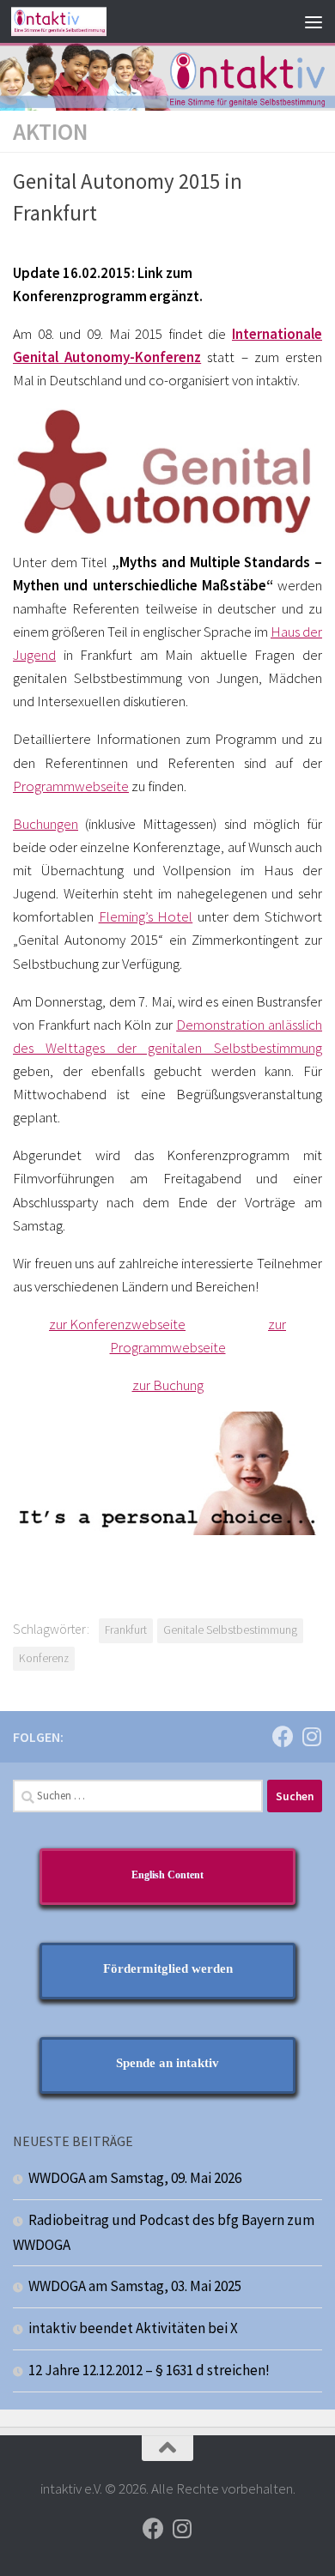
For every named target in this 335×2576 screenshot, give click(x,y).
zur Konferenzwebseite (117, 1324)
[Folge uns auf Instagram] (311, 1736)
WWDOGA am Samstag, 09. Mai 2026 (135, 2178)
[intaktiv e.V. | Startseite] (75, 21)
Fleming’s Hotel (146, 916)
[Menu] (314, 21)
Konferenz (44, 1658)
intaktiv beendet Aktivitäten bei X (133, 2328)
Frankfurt (126, 1630)
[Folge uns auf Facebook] (283, 1736)
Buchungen (46, 824)
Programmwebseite (71, 786)
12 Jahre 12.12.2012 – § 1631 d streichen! (149, 2370)
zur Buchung (168, 1385)
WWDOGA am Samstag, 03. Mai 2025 (135, 2286)
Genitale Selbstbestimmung (230, 1630)
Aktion (50, 131)
